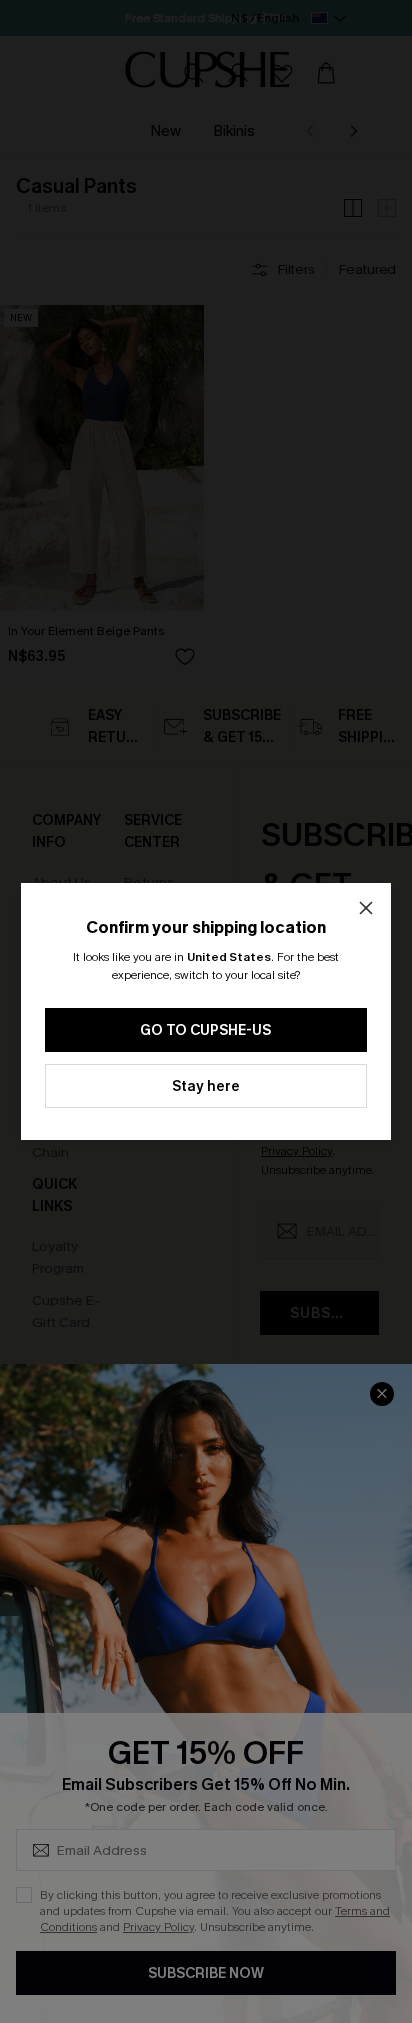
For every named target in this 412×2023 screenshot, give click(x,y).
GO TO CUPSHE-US (205, 1030)
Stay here (206, 1086)
